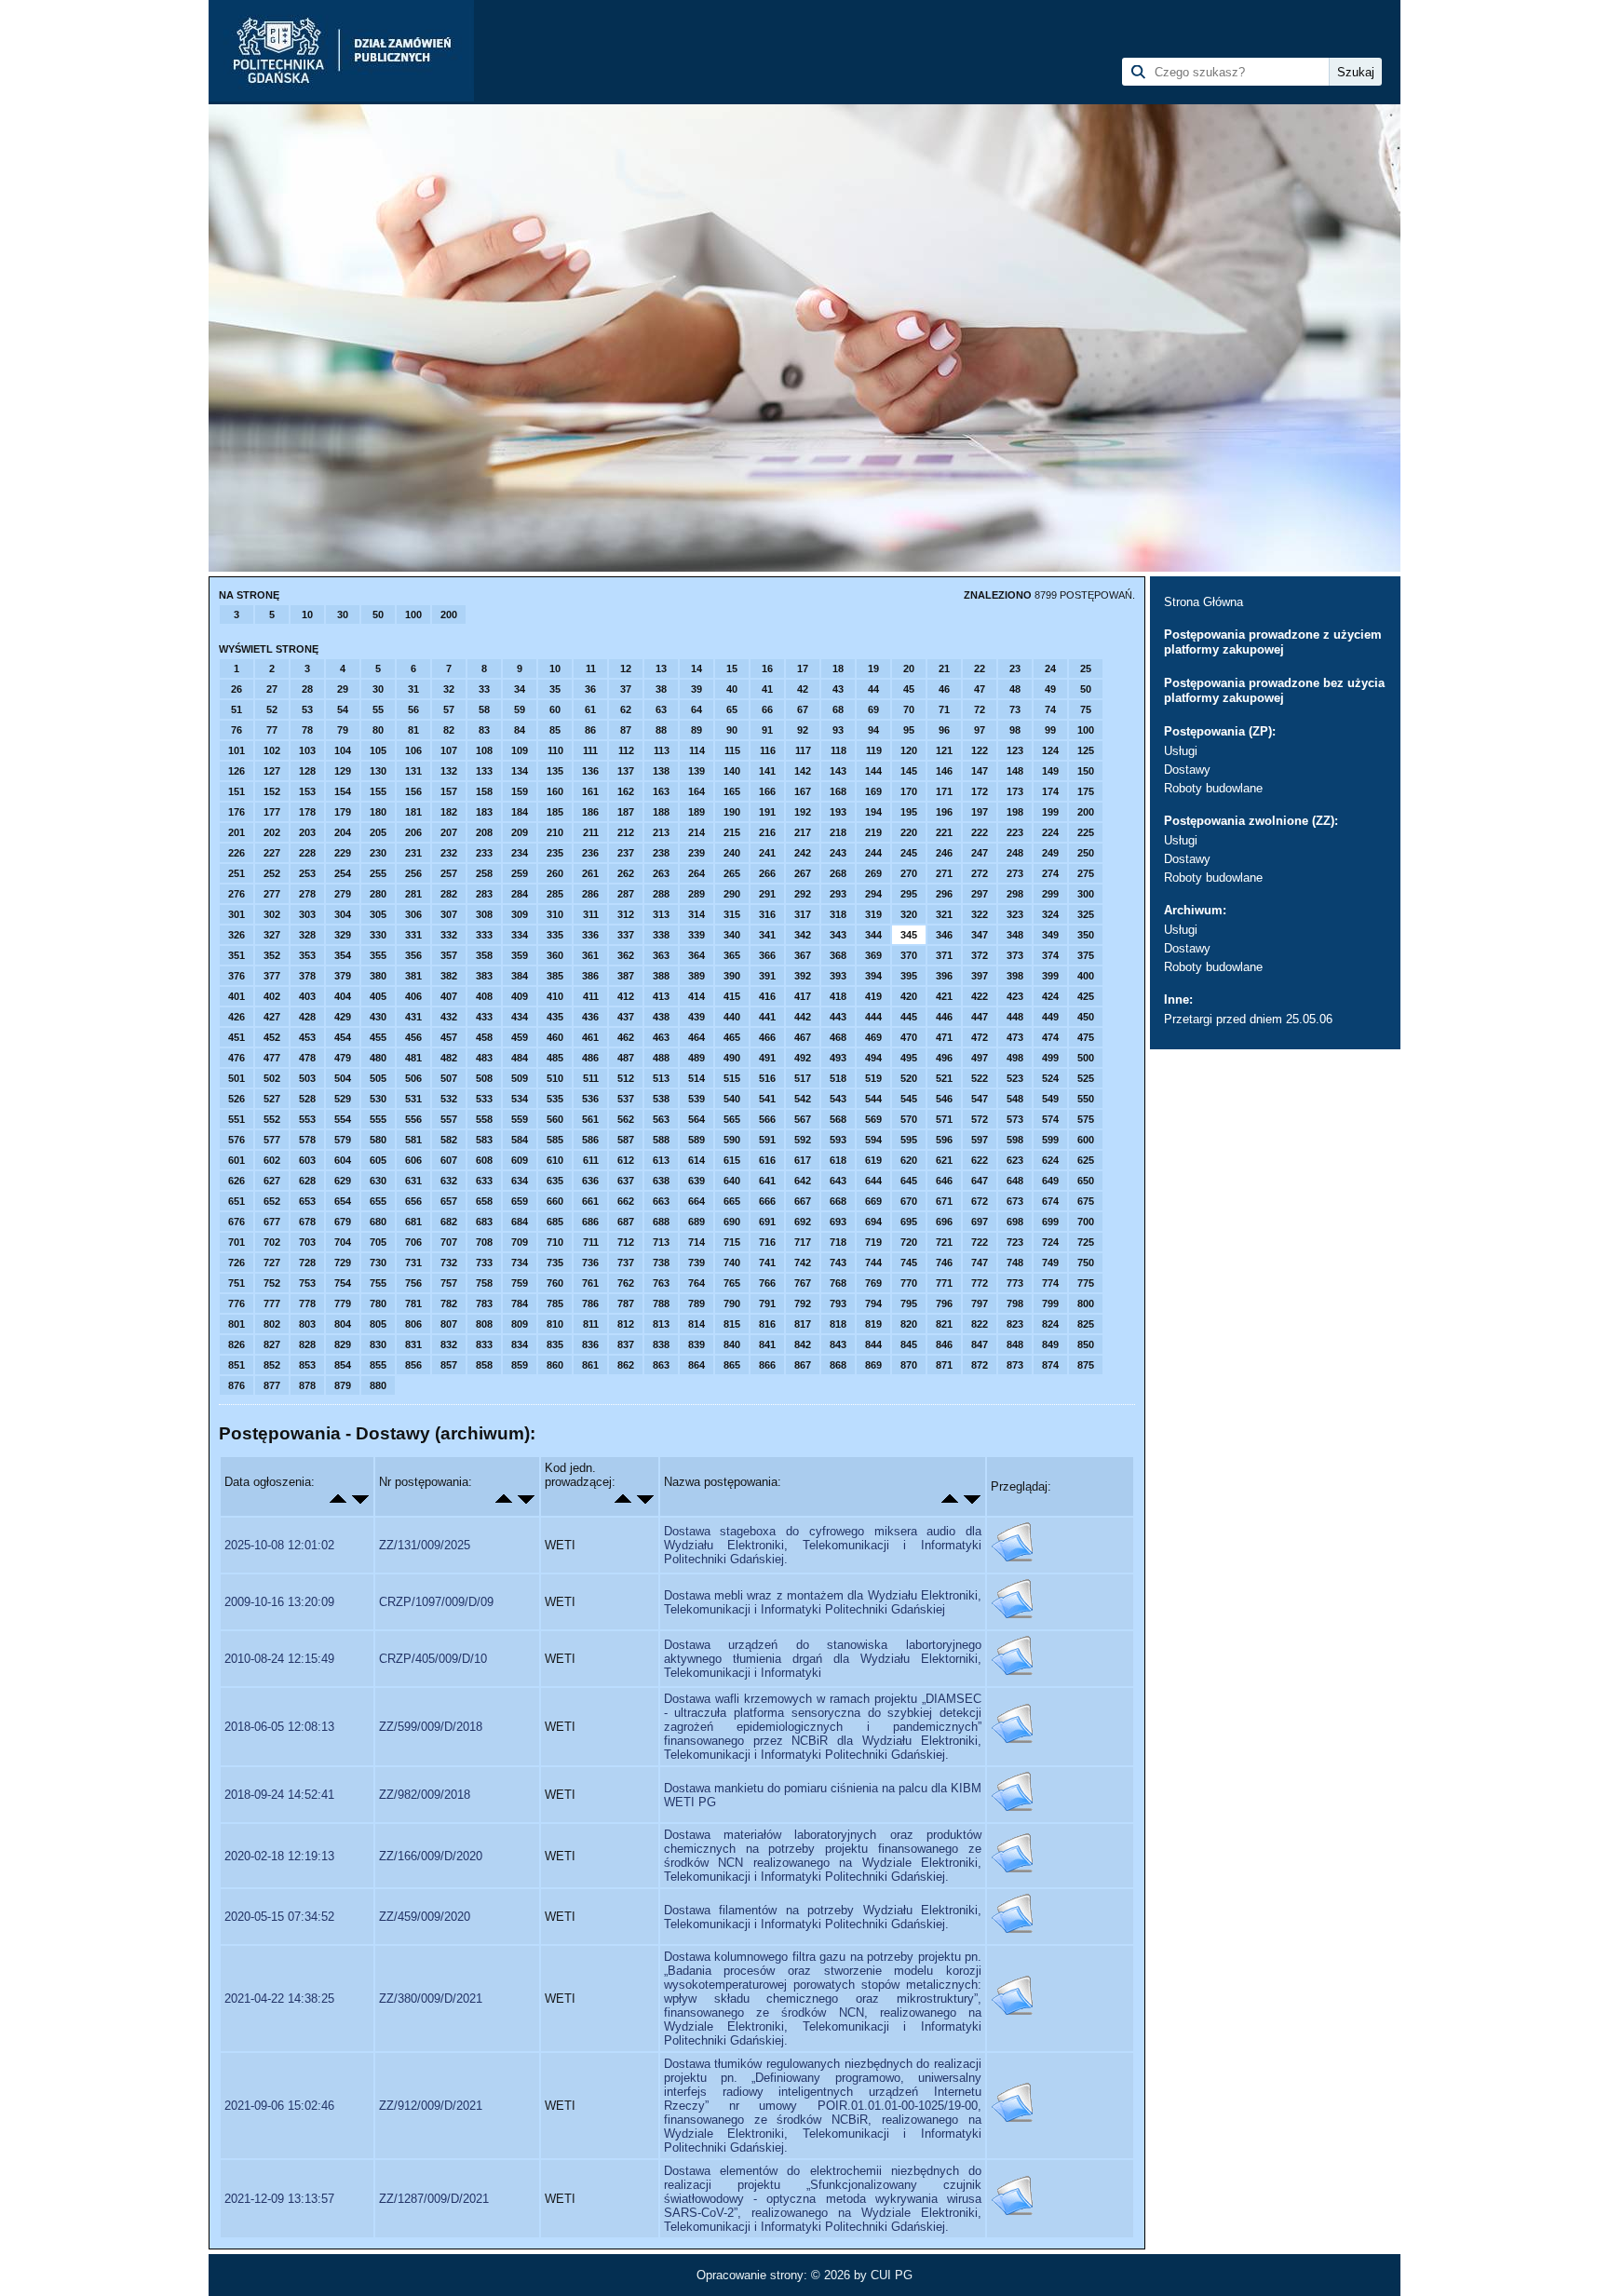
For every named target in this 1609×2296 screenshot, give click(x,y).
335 (555, 935)
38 (661, 689)
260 (555, 873)
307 (449, 914)
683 (484, 1222)
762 (626, 1283)
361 (590, 955)
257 (449, 873)
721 (944, 1242)
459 (520, 1037)
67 (803, 709)
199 (1050, 812)
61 (590, 709)
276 (237, 894)
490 (732, 1058)
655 (378, 1201)
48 (1015, 689)
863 (661, 1365)
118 (838, 750)
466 (767, 1037)
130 (378, 771)
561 (590, 1119)
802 (272, 1324)
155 (378, 791)
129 (343, 771)
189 (696, 812)
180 (378, 812)
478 (307, 1058)
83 (484, 730)
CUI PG (892, 2275)
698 (1015, 1222)
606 (413, 1160)
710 (555, 1242)
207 (449, 832)
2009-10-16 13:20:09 (279, 1602)
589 (696, 1140)
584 (520, 1140)
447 (980, 1017)
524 (1050, 1078)
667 (803, 1201)
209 (520, 832)
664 (696, 1201)
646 (944, 1181)
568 (838, 1119)
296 (944, 894)
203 (307, 832)
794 (873, 1303)
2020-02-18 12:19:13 (279, 1856)
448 (1015, 1017)
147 (980, 771)
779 (343, 1303)
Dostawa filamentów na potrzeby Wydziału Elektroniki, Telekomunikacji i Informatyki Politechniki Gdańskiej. (823, 1917)
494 (873, 1058)
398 (1015, 976)
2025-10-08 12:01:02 (279, 1545)
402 (272, 996)
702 (272, 1242)
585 (555, 1140)
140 (732, 771)
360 (555, 955)
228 (307, 853)
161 (590, 791)
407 (449, 996)
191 (767, 812)
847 (980, 1344)
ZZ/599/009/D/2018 (431, 1727)
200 (449, 615)
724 (1050, 1242)
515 (732, 1078)
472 (980, 1037)
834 (520, 1344)
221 (944, 832)
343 (838, 935)
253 (307, 873)
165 (732, 791)
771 (944, 1283)
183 (484, 812)
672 (980, 1201)
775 (1086, 1283)
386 (590, 976)
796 (944, 1303)
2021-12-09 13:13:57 (279, 2199)
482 (449, 1058)
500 (1086, 1058)
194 (873, 812)
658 (484, 1201)
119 (874, 750)
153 (307, 791)
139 (696, 771)
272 (980, 873)
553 (307, 1119)
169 (873, 791)
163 (661, 791)
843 (838, 1344)
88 (661, 730)
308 (484, 914)
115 (732, 750)
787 (626, 1303)
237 (626, 853)
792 (803, 1303)
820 (909, 1324)
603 (307, 1160)
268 (838, 873)
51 (237, 709)
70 (909, 709)
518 (838, 1078)
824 (1050, 1324)
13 (661, 669)
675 (1086, 1201)
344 (873, 935)
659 (520, 1201)
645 (909, 1181)
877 (272, 1385)
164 (696, 791)
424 (1050, 996)
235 (555, 853)
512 (626, 1078)
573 (1015, 1119)
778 (307, 1303)
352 (272, 955)
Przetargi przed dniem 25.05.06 (1248, 1019)
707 (449, 1242)
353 (307, 955)
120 (909, 750)
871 (944, 1365)
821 (944, 1324)
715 (732, 1242)
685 (555, 1222)
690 (732, 1222)
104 (343, 750)
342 (803, 935)
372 (980, 955)
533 (484, 1099)
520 (909, 1078)
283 (484, 894)
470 (909, 1037)
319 (873, 914)
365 (732, 955)
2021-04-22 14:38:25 (279, 1999)
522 (980, 1078)
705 (378, 1242)
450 (1086, 1017)
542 (803, 1099)
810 (555, 1324)
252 (272, 873)
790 (732, 1303)
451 (237, 1037)
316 (767, 914)
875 (1086, 1365)
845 (909, 1344)
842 (803, 1344)
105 (378, 750)
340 (732, 935)
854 (343, 1365)
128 (307, 771)
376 (237, 976)
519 (873, 1078)
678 (307, 1222)
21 (944, 669)
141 (767, 771)
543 (838, 1099)
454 (343, 1037)
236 (590, 853)
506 (413, 1078)
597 (980, 1140)
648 (1015, 1181)
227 (272, 853)
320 (909, 914)
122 (980, 750)
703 (307, 1242)
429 (343, 1017)
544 (873, 1099)
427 (272, 1017)
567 (803, 1119)
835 (555, 1344)
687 (626, 1222)
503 (307, 1078)
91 (767, 730)
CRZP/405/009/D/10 (433, 1659)
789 (696, 1303)
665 (732, 1201)
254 (343, 873)
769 (873, 1283)
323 (1015, 914)
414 (696, 996)
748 (1015, 1263)
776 (237, 1303)
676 (237, 1222)
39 (696, 689)
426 (237, 1017)
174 (1050, 791)
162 (626, 791)
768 (838, 1283)
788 (661, 1303)
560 (555, 1119)
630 (378, 1181)
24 (1050, 669)
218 (838, 832)
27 (272, 689)
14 (696, 669)
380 (378, 976)
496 (944, 1058)
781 (413, 1303)
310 (555, 914)
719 (873, 1242)
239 (696, 853)
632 (449, 1181)
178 (307, 812)
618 (838, 1160)
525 (1086, 1078)
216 (767, 832)
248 (1015, 853)
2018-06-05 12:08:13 (279, 1727)
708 (484, 1242)
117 (803, 750)
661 (590, 1201)
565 (732, 1119)
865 (732, 1365)
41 (767, 689)
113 (662, 750)
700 (1086, 1222)
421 (944, 996)
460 (555, 1037)
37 (626, 689)
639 (696, 1181)
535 (555, 1099)
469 (873, 1037)
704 (343, 1242)
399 (1050, 976)
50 (378, 615)
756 (413, 1283)
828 (307, 1344)
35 (555, 689)
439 (696, 1017)
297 (980, 894)
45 (909, 689)
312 (626, 914)
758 (484, 1283)
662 (626, 1201)
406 (413, 996)
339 (696, 935)
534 (520, 1099)
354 (343, 955)
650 (1086, 1181)
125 (1086, 750)
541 (767, 1099)
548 (1015, 1099)
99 (1050, 730)
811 (591, 1324)
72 (980, 709)
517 (803, 1078)
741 (767, 1263)
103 (307, 750)
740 (732, 1263)
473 (1015, 1037)
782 (449, 1303)
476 (237, 1058)
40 (732, 689)
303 (307, 914)
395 (909, 976)
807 (449, 1324)
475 (1086, 1037)
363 (661, 955)
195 (909, 812)
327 (272, 935)
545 (909, 1099)
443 (838, 1017)
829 (343, 1344)
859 (520, 1365)
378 (307, 976)
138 (661, 771)
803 (307, 1324)
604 (343, 1160)
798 (1015, 1303)
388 (661, 976)
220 (909, 832)
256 (413, 873)
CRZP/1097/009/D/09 (436, 1602)
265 (732, 873)
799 (1050, 1303)
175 (1086, 791)
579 (343, 1140)
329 (343, 935)
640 (732, 1181)
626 (237, 1181)
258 (484, 873)
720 (909, 1242)
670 (909, 1201)
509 (520, 1078)
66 (767, 709)
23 (1015, 669)
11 (591, 669)
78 (307, 730)
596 (944, 1140)
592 (803, 1140)
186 (590, 812)
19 (873, 669)
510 (555, 1078)
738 (661, 1263)
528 (307, 1099)
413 (661, 996)
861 (590, 1365)
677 (272, 1222)
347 (980, 935)
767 (803, 1283)
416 (767, 996)
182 (449, 812)
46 (944, 689)
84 (520, 730)
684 (520, 1222)
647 (980, 1181)
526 (237, 1099)
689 (696, 1222)
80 (378, 730)
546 (944, 1099)
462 (626, 1037)
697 (980, 1222)
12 (626, 669)
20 (909, 669)
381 (413, 976)
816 (767, 1324)
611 (591, 1160)
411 (591, 996)
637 (626, 1181)
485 (555, 1058)
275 (1086, 873)
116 (768, 750)
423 (1015, 996)
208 (484, 832)
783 (484, 1303)
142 (803, 771)
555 (378, 1119)
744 (873, 1263)
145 (909, 771)
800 (1086, 1303)
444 (873, 1017)
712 (626, 1242)
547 (980, 1099)
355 (378, 955)
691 (767, 1222)
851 (237, 1365)
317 (803, 914)
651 (237, 1201)
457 (449, 1037)
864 (696, 1365)
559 (520, 1119)
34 (520, 689)
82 (449, 730)
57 (449, 709)
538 (661, 1099)
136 (590, 771)
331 (413, 935)
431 (413, 1017)
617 (803, 1160)
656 (413, 1201)
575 (1086, 1119)
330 (378, 935)
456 (413, 1037)
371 (944, 955)
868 (838, 1365)
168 (838, 791)
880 (378, 1385)
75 (1086, 709)
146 (944, 771)
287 (626, 894)
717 (803, 1242)
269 (873, 873)
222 (980, 832)
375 (1086, 955)
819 (873, 1324)
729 (343, 1263)
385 (555, 976)
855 (378, 1365)
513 (661, 1078)
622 (980, 1160)
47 (980, 689)
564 (696, 1119)
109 (520, 750)
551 (237, 1119)
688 (661, 1222)
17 (803, 669)
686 (590, 1222)
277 (272, 894)
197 (980, 812)
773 (1015, 1283)
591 (767, 1140)
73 (1015, 709)
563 (661, 1119)
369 (873, 955)
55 (378, 709)
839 (696, 1344)
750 (1086, 1263)
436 (590, 1017)
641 (767, 1181)
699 (1050, 1222)
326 (237, 935)
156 (413, 791)
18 (838, 669)
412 (626, 996)
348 (1015, 935)
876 (237, 1385)
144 (873, 771)
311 (591, 914)
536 (590, 1099)
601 (237, 1160)
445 (909, 1017)
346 (944, 935)
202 (272, 832)
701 (237, 1242)
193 (838, 812)
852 (272, 1365)
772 (980, 1283)
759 (520, 1283)
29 (343, 689)
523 (1015, 1078)
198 (1015, 812)
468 (838, 1037)
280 (378, 894)
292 (803, 894)
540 (732, 1099)
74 (1050, 709)
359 (520, 955)
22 (980, 669)
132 (449, 771)
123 (1015, 750)
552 (272, 1119)
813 (661, 1324)
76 (237, 730)
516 (767, 1078)
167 (803, 791)
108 (484, 750)
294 (873, 894)
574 (1050, 1119)
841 (767, 1344)
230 (378, 853)
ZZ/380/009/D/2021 (431, 1999)
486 (590, 1058)
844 (873, 1344)
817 (803, 1324)
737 (626, 1263)
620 (909, 1160)
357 (449, 955)
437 (626, 1017)
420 (909, 996)
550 (1086, 1099)
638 (661, 1181)
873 (1015, 1365)
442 (803, 1017)
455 (378, 1037)
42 (803, 689)
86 (590, 730)
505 (378, 1078)
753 (307, 1283)
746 (944, 1263)
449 (1050, 1017)
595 (909, 1140)
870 (909, 1365)
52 (272, 709)
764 (696, 1283)
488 (661, 1058)
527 (272, 1099)
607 (449, 1160)
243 (838, 853)
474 (1050, 1037)
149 (1050, 771)
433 (484, 1017)
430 (378, 1017)
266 (767, 873)
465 (732, 1037)
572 (980, 1119)
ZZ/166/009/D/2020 (431, 1856)
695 (909, 1222)
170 (909, 791)
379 (343, 976)
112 (626, 750)
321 (944, 914)
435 (555, 1017)
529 (343, 1099)
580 (378, 1140)
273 (1015, 873)
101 (237, 750)
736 (590, 1263)
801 (237, 1324)
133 (484, 771)
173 (1015, 791)
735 (555, 1263)
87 (626, 730)
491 (767, 1058)
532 (449, 1099)
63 (661, 709)
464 (696, 1037)
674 (1050, 1201)
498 (1015, 1058)
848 (1015, 1344)
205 (378, 832)
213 (661, 832)
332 (449, 935)
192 (803, 812)
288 (661, 894)
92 (803, 730)
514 (696, 1078)
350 (1086, 935)
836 (590, 1344)
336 (590, 935)
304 (343, 914)
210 (555, 832)
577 (272, 1140)
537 (626, 1099)
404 (343, 996)
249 (1050, 853)
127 (272, 771)
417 (803, 996)
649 (1050, 1181)
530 (378, 1099)
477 (272, 1058)
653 (307, 1201)
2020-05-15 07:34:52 (279, 1917)
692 (803, 1222)
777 (272, 1303)
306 (413, 914)
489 (696, 1058)
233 (484, 853)
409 (520, 996)
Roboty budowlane (1213, 788)
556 (413, 1119)
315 (732, 914)
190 (732, 812)
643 (838, 1181)
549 (1050, 1099)
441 (767, 1017)
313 (661, 914)
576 (237, 1140)
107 (449, 750)
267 (803, 873)
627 (272, 1181)
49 (1050, 689)
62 (626, 709)
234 (520, 853)
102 (272, 750)
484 (520, 1058)
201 (237, 832)
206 (413, 832)
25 (1086, 669)
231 (413, 853)
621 (944, 1160)
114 (697, 750)
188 (661, 812)
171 (944, 791)
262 (626, 873)
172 (980, 791)
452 (272, 1037)
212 (626, 832)
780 (378, 1303)
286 (590, 894)
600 (1086, 1140)
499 (1050, 1058)
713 (661, 1242)
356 (413, 955)
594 (873, 1140)
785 (555, 1303)
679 (343, 1222)
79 (343, 730)
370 (909, 955)
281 (413, 894)
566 (767, 1119)
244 (873, 853)
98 (1015, 730)
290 (732, 894)
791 (767, 1303)
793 (838, 1303)
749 (1050, 1263)
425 (1086, 996)
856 (413, 1365)
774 (1050, 1283)
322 (980, 914)
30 (343, 615)
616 (767, 1160)
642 (803, 1181)
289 (696, 894)
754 (343, 1283)
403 (307, 996)
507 (449, 1078)
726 (237, 1263)
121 (944, 750)
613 (661, 1160)
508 (484, 1078)
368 (838, 955)
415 (732, 996)
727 (272, 1263)
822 (980, 1324)
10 (307, 615)
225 (1086, 832)
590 (732, 1140)
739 (696, 1263)
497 (980, 1058)
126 (237, 771)
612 (626, 1160)
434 (520, 1017)
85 (555, 730)
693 (838, 1222)
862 (626, 1365)
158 (484, 791)
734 (520, 1263)
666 (767, 1201)
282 (449, 894)
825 (1086, 1324)
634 (520, 1181)
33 (484, 689)
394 (873, 976)
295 (909, 894)
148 (1015, 771)
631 (413, 1181)
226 (237, 853)
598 (1015, 1140)
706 (413, 1242)
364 (696, 955)
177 (272, 812)
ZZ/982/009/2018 (425, 1795)
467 (803, 1037)
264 (696, 873)
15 (732, 669)
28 (307, 689)
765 (732, 1283)
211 (591, 832)
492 (803, 1058)
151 (237, 791)
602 (272, 1160)
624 (1050, 1160)
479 (343, 1058)
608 (484, 1160)
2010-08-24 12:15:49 (279, 1659)
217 (803, 832)
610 (555, 1160)
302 (272, 914)
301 (237, 914)
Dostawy (1187, 770)
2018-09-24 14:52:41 (279, 1795)
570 (909, 1119)
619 (873, 1160)
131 (413, 771)
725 (1086, 1242)
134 (520, 771)
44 (873, 689)
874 (1050, 1365)
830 (378, 1344)
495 (909, 1058)
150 (1086, 771)
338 (661, 935)
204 (343, 832)
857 (449, 1365)
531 (413, 1099)
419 (873, 996)
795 (909, 1303)
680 (378, 1222)
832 (449, 1344)
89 (696, 730)
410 (555, 996)
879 (343, 1385)
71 (944, 709)
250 (1086, 853)
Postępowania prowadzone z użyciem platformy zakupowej (1273, 642)
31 (413, 689)
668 (838, 1201)
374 (1050, 955)
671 (944, 1201)
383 (484, 976)
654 (343, 1201)
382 (449, 976)
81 (413, 730)
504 (343, 1078)
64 (696, 709)
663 (661, 1201)
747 (980, 1263)
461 (590, 1037)
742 (803, 1263)
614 (696, 1160)
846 (944, 1344)
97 (980, 730)
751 (237, 1283)
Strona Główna (1203, 602)
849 (1050, 1344)
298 (1015, 894)
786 (590, 1303)
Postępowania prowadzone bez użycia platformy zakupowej (1274, 690)
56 (413, 709)
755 (378, 1283)
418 (838, 996)
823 (1015, 1324)
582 (449, 1140)
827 (272, 1344)
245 (909, 853)
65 (732, 709)
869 (873, 1365)
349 (1050, 935)
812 (626, 1324)
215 (732, 832)
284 (520, 894)
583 (484, 1140)
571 (944, 1119)
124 (1050, 750)
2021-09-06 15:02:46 (279, 2106)
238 (661, 853)
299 (1050, 894)
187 (626, 812)
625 (1086, 1160)
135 (555, 771)
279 (343, 894)
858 (484, 1365)
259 (520, 873)
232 (449, 853)
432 (449, 1017)
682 (449, 1222)
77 (272, 730)
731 (413, 1263)
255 (378, 873)
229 (343, 853)
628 (307, 1181)
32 (449, 689)
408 (484, 996)
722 (980, 1242)
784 (520, 1303)
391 (767, 976)
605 (378, 1160)
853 (307, 1365)
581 (413, 1140)
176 (237, 812)
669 (873, 1201)
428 (307, 1017)
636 (590, 1181)
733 (484, 1263)
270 (909, 873)
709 (520, 1242)
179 (343, 812)
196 (944, 812)
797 (980, 1303)
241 (767, 853)
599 (1050, 1140)
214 (696, 832)
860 (555, 1365)
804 (343, 1324)
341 (767, 935)
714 (696, 1242)
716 (767, 1242)
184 (520, 812)
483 (484, 1058)
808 (484, 1324)
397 (980, 976)
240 (732, 853)
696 (944, 1222)
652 (272, 1201)
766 (767, 1283)
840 (732, 1344)
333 (484, 935)
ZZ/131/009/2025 (425, 1545)
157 (449, 791)
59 (520, 709)
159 (520, 791)
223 (1015, 832)
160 (555, 791)
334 (520, 935)
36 (590, 689)
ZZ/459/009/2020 (425, 1917)
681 (413, 1222)
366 (767, 955)
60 (555, 709)
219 (873, 832)
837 (626, 1344)
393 (838, 976)
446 (944, 1017)
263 (661, 873)
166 (767, 791)
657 (449, 1201)
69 (873, 709)
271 (944, 873)
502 (272, 1078)
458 (484, 1037)
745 (909, 1263)
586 (590, 1140)
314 (696, 914)
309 (520, 914)
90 (732, 730)
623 (1015, 1160)
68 (838, 709)
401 (237, 996)
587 (626, 1140)
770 (909, 1283)
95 (909, 730)
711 (591, 1242)
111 (590, 750)
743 (838, 1263)
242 (803, 853)
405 (378, 996)
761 (590, 1283)
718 (838, 1242)
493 (838, 1058)
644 (873, 1181)
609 (520, 1160)
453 (307, 1037)
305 (378, 914)
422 (980, 996)
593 (838, 1140)
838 (661, 1344)
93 (838, 730)
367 (803, 955)
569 (873, 1119)
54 (343, 709)
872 (980, 1365)
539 (696, 1099)
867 (803, 1365)
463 (661, 1037)
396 (944, 976)
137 (626, 771)
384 (520, 976)
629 (343, 1181)
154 (343, 791)
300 (1086, 894)
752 (272, 1283)
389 (696, 976)
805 (378, 1324)
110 (555, 750)
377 (272, 976)
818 (838, 1324)
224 (1050, 832)
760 (555, 1283)
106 (413, 750)
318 (838, 914)
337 (626, 935)
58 (484, 709)
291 (767, 894)
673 (1015, 1201)
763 (661, 1283)
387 (626, 976)
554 (343, 1119)
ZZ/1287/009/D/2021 (434, 2199)
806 (413, 1324)
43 (838, 689)
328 (307, 935)
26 (237, 689)
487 (626, 1058)
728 (307, 1263)
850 (1086, 1344)
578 (307, 1140)
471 (944, 1037)
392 (803, 976)
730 (378, 1263)
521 (944, 1078)
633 (484, 1181)
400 (1086, 976)
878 (307, 1385)
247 (980, 853)
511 (591, 1078)
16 (767, 669)
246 (944, 853)
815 (732, 1324)
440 (732, 1017)
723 (1015, 1242)
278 (307, 894)
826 (237, 1344)
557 (449, 1119)
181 (413, 812)
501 (237, 1078)
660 (555, 1201)
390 (732, 976)
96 (944, 730)
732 (449, 1263)
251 (237, 873)
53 (307, 709)
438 (661, 1017)
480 (378, 1058)
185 (555, 812)
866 (767, 1365)
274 (1050, 873)
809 (520, 1324)
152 (272, 791)
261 (590, 873)
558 (484, 1119)
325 (1086, 914)
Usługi (1181, 751)
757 (449, 1283)
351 (237, 955)
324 (1050, 914)
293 (838, 894)
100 (413, 615)
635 (555, 1181)
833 (484, 1344)
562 (626, 1119)
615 (732, 1160)
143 (838, 771)
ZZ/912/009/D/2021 (431, 2106)
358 (484, 955)
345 (909, 935)
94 (873, 730)
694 (873, 1222)
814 (696, 1324)
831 (413, 1344)
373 (1015, 955)
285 (555, 894)
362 (626, 955)
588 (661, 1140)
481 (413, 1058)
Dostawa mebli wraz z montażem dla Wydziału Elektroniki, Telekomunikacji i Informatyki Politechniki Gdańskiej (823, 1602)
